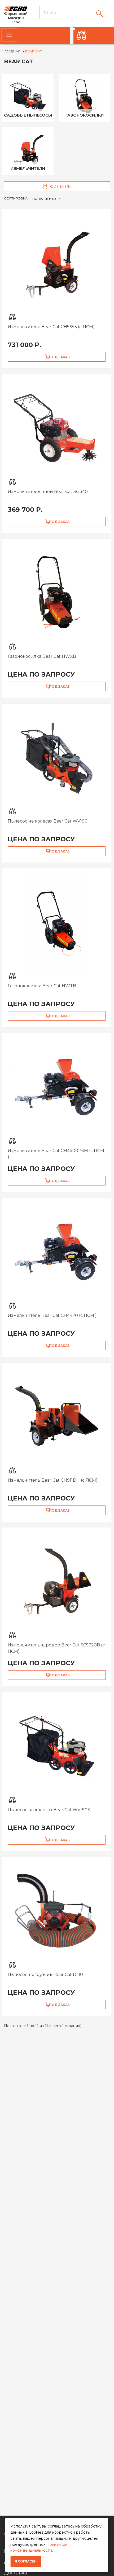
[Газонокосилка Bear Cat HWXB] (57, 593)
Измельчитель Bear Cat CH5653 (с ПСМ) (51, 327)
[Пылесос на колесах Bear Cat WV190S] (57, 1746)
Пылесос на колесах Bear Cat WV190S (49, 1810)
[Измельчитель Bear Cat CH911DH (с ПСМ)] (57, 1416)
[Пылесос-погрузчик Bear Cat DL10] (57, 1911)
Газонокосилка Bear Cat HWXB (42, 656)
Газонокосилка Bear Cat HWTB (42, 986)
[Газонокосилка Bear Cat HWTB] (57, 922)
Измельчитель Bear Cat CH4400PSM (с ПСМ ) (56, 1154)
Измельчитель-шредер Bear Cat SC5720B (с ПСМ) (56, 1648)
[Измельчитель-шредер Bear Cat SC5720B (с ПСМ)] (57, 1581)
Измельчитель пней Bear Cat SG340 (48, 492)
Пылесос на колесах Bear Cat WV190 (48, 821)
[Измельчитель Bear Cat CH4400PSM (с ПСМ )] (57, 1087)
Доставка (16, 2573)
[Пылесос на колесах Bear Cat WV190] (57, 757)
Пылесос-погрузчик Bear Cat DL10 (45, 1975)
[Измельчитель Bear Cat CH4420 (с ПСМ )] (57, 1252)
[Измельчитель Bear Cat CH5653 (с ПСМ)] (57, 263)
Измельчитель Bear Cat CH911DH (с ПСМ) (53, 1480)
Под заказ (59, 357)
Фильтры (60, 186)
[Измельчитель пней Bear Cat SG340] (57, 428)
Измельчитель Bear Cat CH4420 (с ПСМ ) (52, 1315)
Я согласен (26, 2561)
